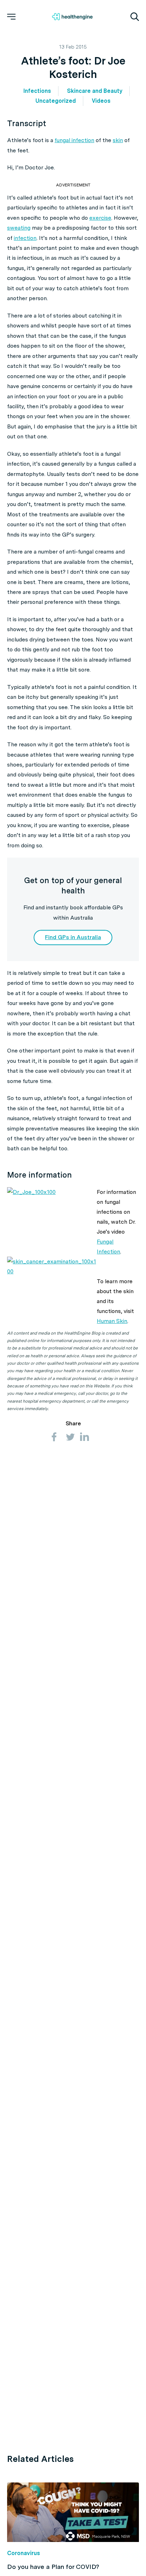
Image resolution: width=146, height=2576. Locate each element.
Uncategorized (56, 101)
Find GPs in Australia (73, 937)
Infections (37, 91)
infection (25, 238)
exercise (100, 218)
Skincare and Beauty (95, 91)
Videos (101, 101)
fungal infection (74, 140)
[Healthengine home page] (72, 17)
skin (118, 140)
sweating (19, 228)
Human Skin (112, 1321)
